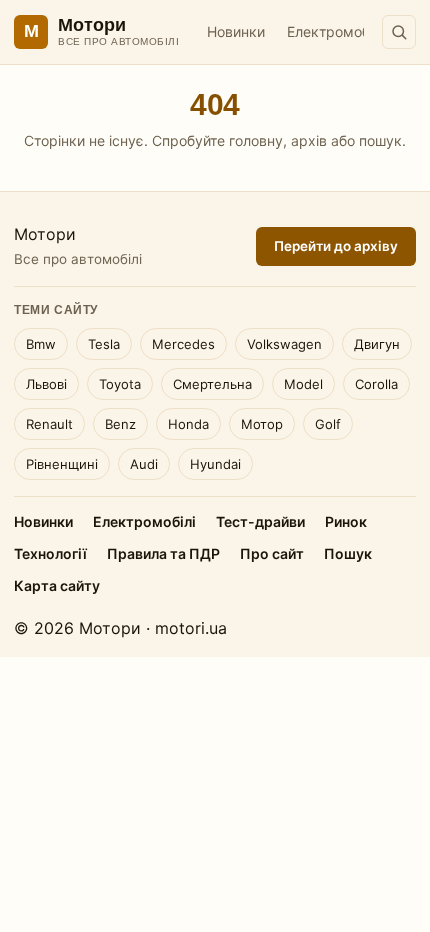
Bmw (41, 344)
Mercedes (183, 344)
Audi (144, 464)
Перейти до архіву (336, 246)
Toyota (120, 384)
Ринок (346, 521)
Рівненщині (62, 464)
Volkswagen (284, 344)
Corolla (376, 384)
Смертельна (212, 384)
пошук (380, 140)
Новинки (236, 31)
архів (309, 140)
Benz (120, 424)
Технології (50, 553)
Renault (49, 424)
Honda (188, 424)
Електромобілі (335, 31)
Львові (46, 384)
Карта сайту (57, 585)
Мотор (262, 424)
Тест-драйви (260, 521)
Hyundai (215, 464)
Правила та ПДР (163, 553)
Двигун (377, 344)
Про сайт (272, 553)
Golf (328, 424)
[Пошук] (399, 32)
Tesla (104, 344)
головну (256, 140)
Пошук (348, 553)
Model (303, 384)
